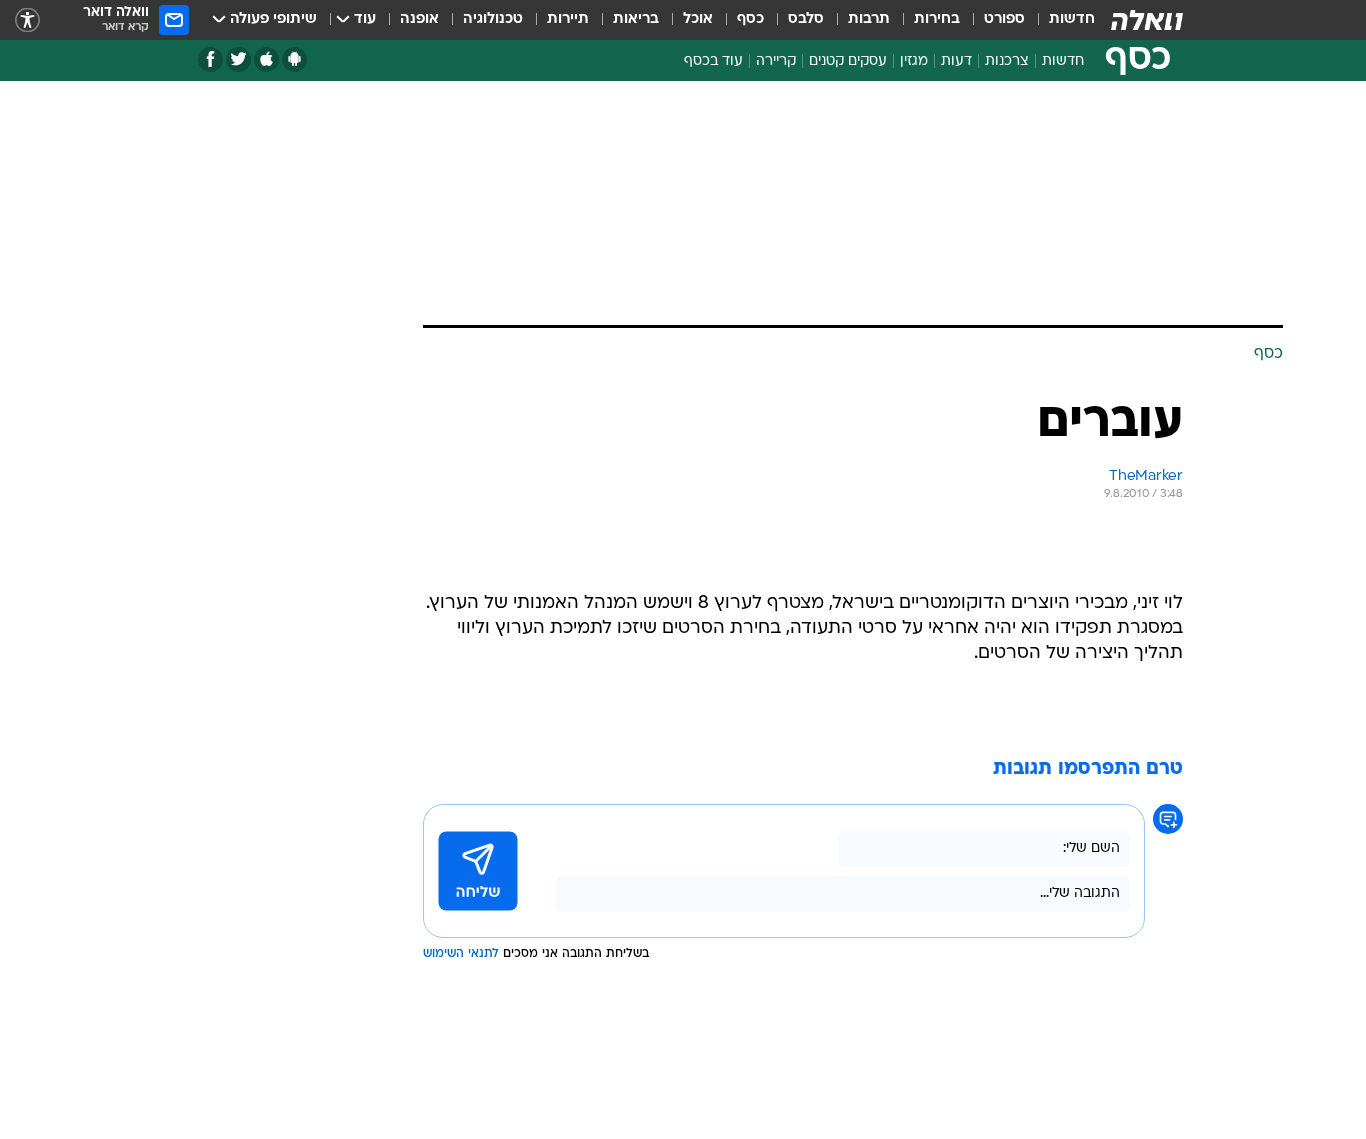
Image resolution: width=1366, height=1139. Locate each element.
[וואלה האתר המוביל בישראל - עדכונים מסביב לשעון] (1147, 20)
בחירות (937, 19)
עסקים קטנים (848, 61)
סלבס (806, 19)
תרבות (869, 19)
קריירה (776, 61)
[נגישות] (27, 20)
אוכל (698, 19)
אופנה (419, 19)
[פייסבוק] (210, 59)
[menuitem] (1060, 20)
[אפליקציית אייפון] (266, 59)
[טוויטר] (238, 59)
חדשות (1072, 19)
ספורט (1004, 19)
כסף (750, 19)
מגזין (914, 61)
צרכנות (1007, 61)
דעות (956, 61)
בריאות (636, 19)
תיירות (568, 19)
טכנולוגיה (493, 19)
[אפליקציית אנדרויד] (294, 59)
